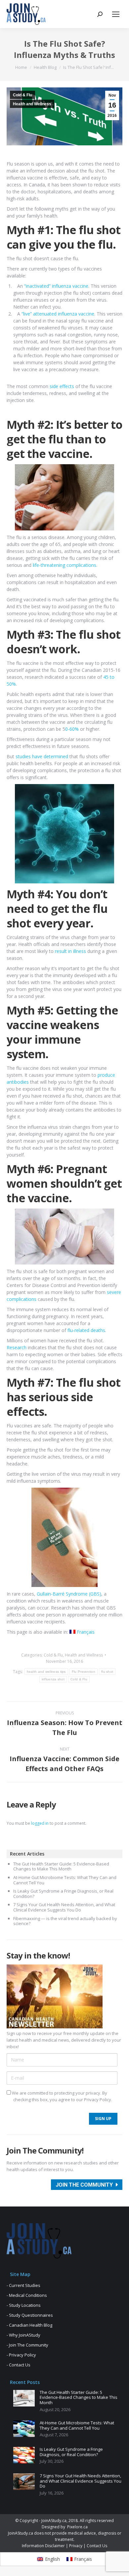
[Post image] (24, 2398)
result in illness (70, 951)
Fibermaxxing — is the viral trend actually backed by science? (65, 1921)
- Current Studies (23, 2285)
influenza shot (53, 1679)
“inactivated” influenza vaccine (56, 286)
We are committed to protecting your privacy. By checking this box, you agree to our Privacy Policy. (62, 2096)
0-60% (72, 729)
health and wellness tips (46, 1672)
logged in (40, 1823)
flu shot (107, 1672)
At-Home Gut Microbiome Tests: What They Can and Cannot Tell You (65, 1880)
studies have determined (43, 756)
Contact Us (97, 2546)
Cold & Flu (22, 95)
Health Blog (45, 67)
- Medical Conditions (27, 2295)
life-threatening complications (64, 565)
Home (21, 67)
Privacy (76, 2546)
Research (17, 1347)
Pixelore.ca (77, 2527)
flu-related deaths (86, 1330)
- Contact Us (19, 2365)
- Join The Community (27, 2345)
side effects (62, 386)
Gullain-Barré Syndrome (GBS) (69, 1594)
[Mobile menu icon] (116, 14)
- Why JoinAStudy (23, 2335)
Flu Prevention (84, 1672)
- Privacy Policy (21, 2355)
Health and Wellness (32, 104)
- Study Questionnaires (30, 2315)
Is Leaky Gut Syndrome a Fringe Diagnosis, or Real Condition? (63, 1894)
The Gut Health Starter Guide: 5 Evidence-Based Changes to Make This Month (61, 1867)
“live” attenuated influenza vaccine (58, 314)
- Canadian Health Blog (29, 2325)
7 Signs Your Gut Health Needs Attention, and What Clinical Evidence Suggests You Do (64, 1907)
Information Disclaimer (43, 2546)
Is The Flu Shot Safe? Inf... (88, 67)
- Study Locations (24, 2305)
